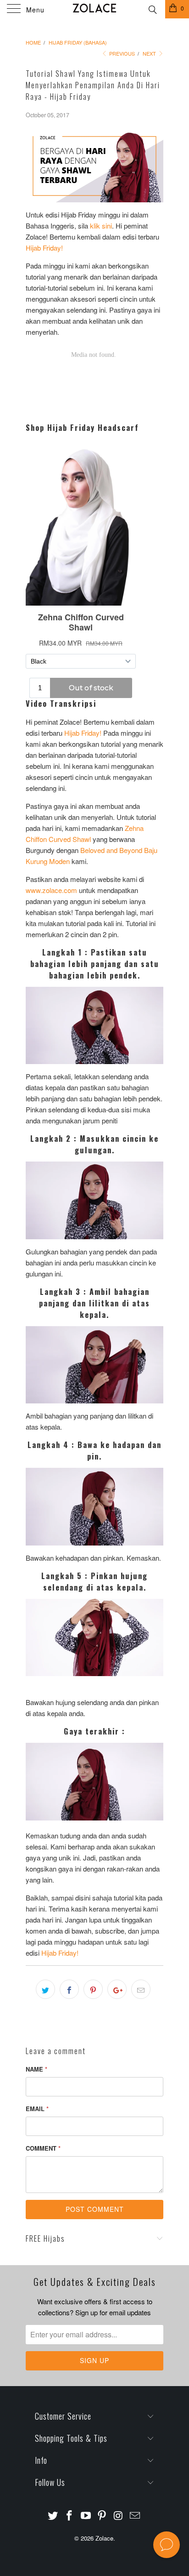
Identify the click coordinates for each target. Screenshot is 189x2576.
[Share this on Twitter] (45, 1989)
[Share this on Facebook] (69, 1989)
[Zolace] (94, 9)
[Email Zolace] (135, 2516)
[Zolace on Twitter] (53, 2516)
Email (37, 2109)
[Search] (152, 8)
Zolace (104, 2538)
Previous (121, 53)
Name (36, 2069)
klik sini (101, 226)
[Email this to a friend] (141, 1989)
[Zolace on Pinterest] (102, 2516)
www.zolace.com (51, 890)
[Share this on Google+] (117, 1989)
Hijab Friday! (44, 248)
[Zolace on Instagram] (119, 2516)
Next (150, 53)
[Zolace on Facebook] (70, 2516)
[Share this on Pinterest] (93, 1989)
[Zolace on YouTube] (86, 2516)
